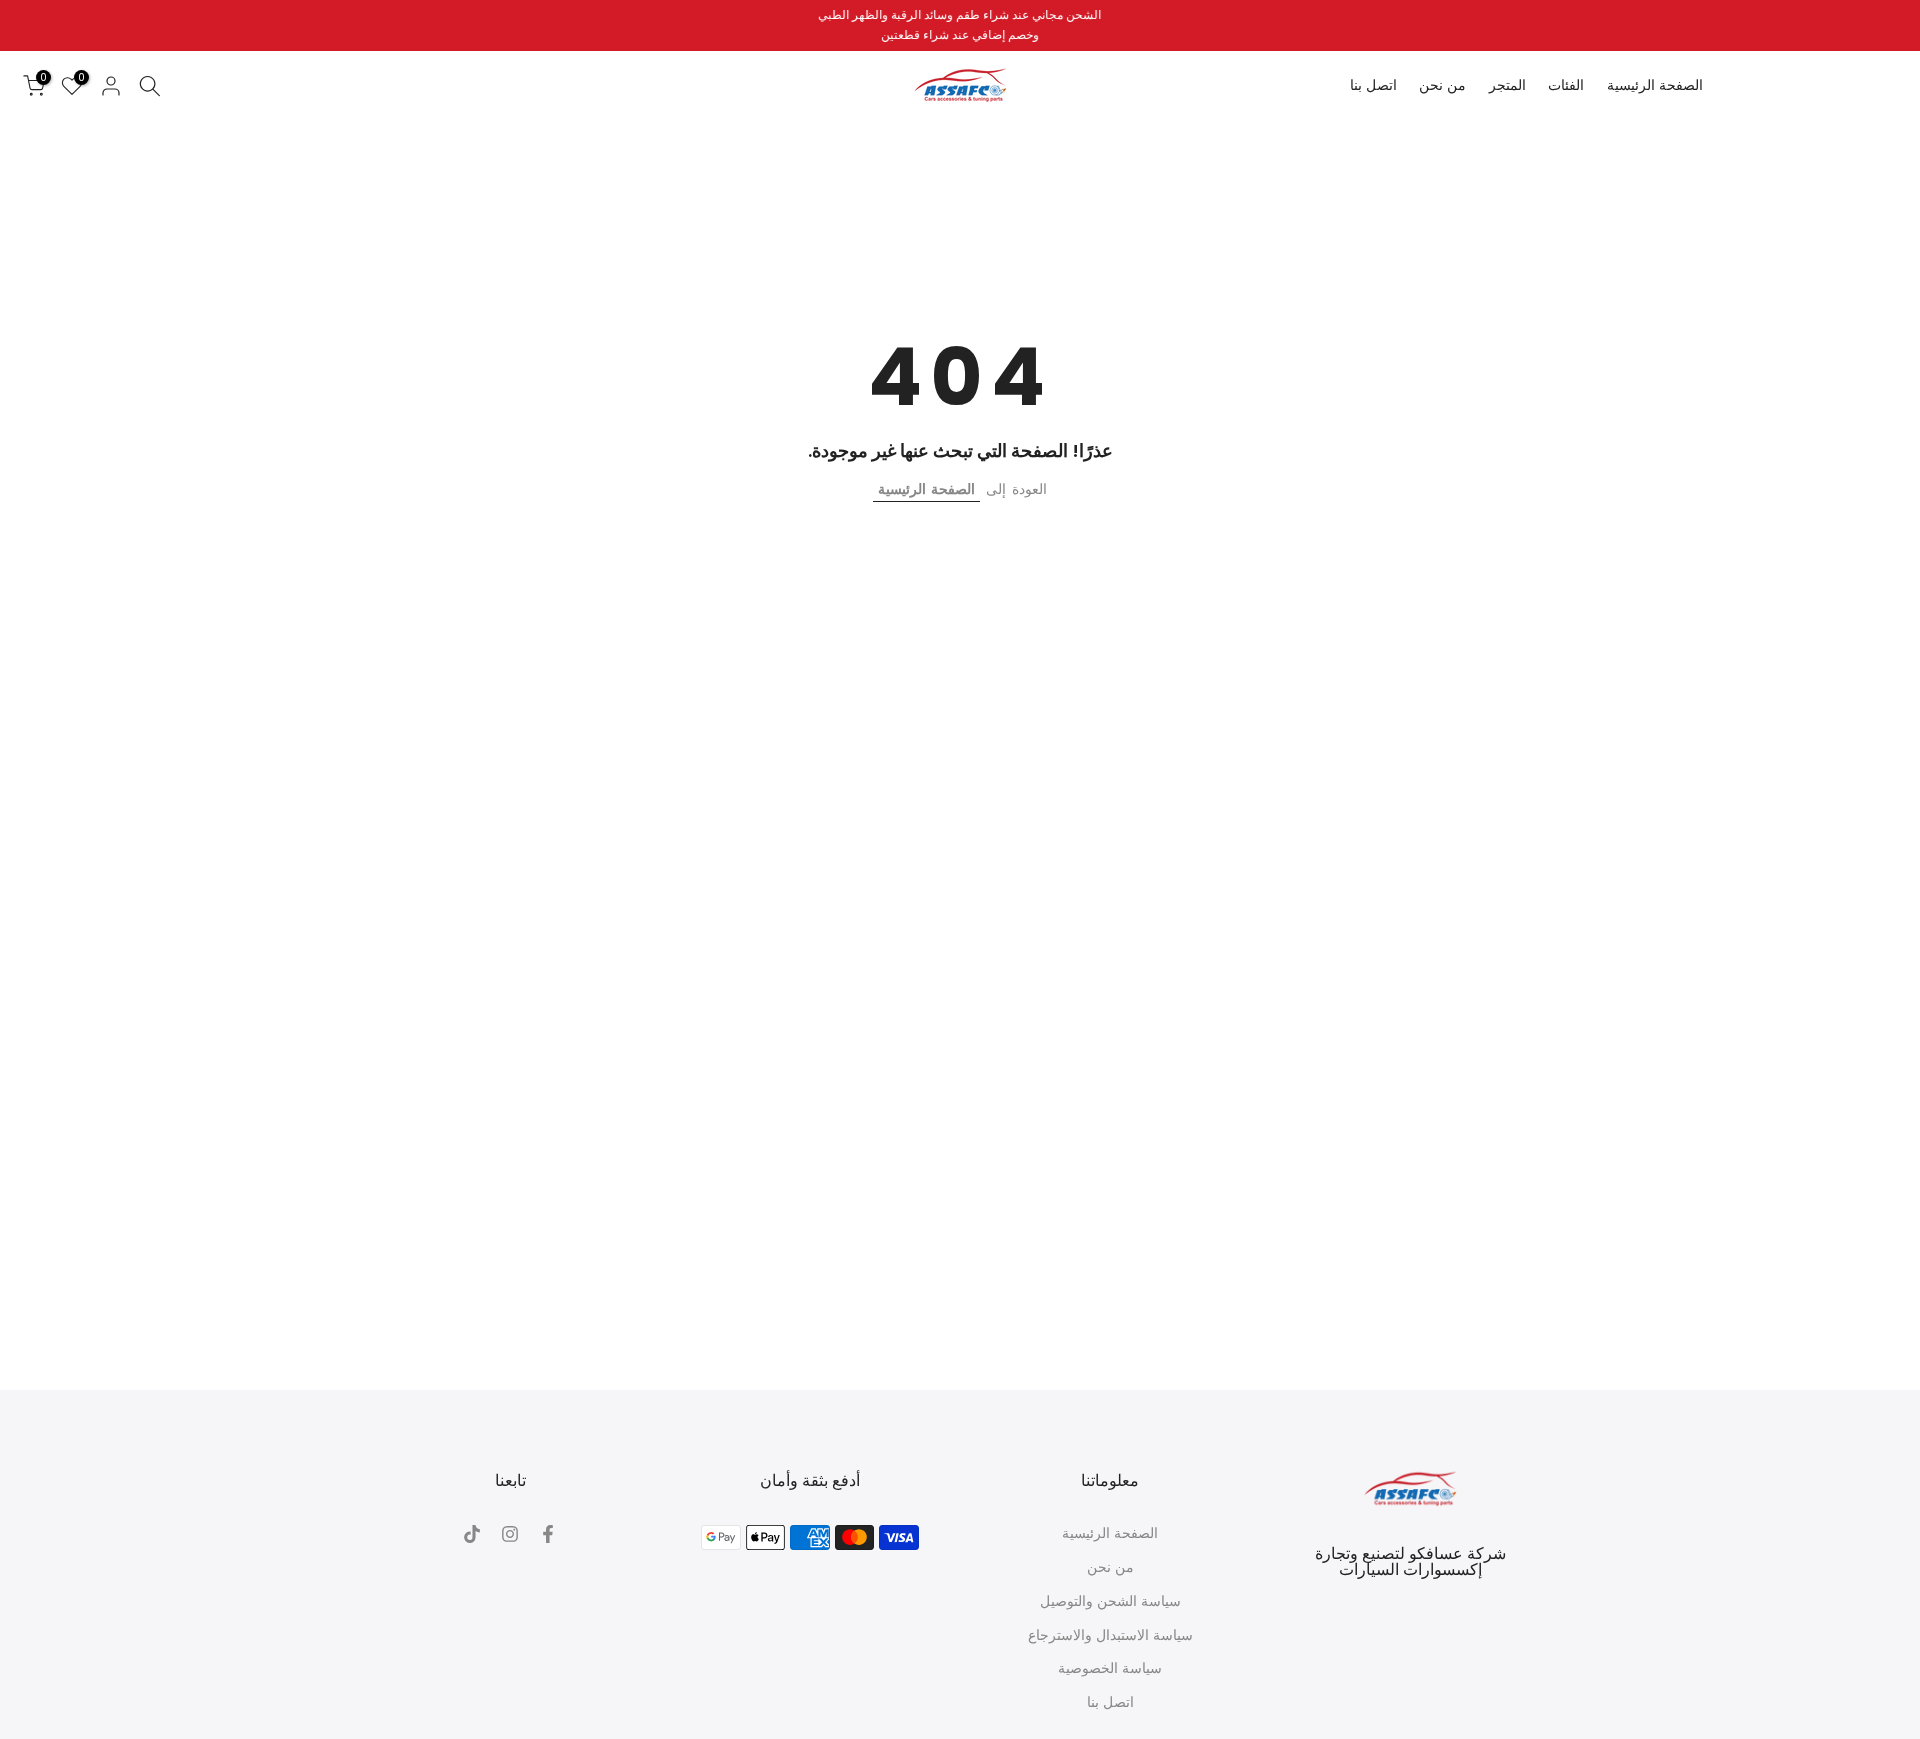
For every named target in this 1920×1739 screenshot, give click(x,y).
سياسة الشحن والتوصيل (1110, 1601)
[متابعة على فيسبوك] (548, 1534)
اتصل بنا (1373, 85)
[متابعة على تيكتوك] (472, 1534)
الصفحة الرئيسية (1655, 85)
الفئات (1566, 85)
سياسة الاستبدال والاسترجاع (1110, 1635)
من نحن (1442, 85)
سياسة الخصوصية (1110, 1668)
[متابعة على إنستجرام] (510, 1534)
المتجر (1507, 85)
